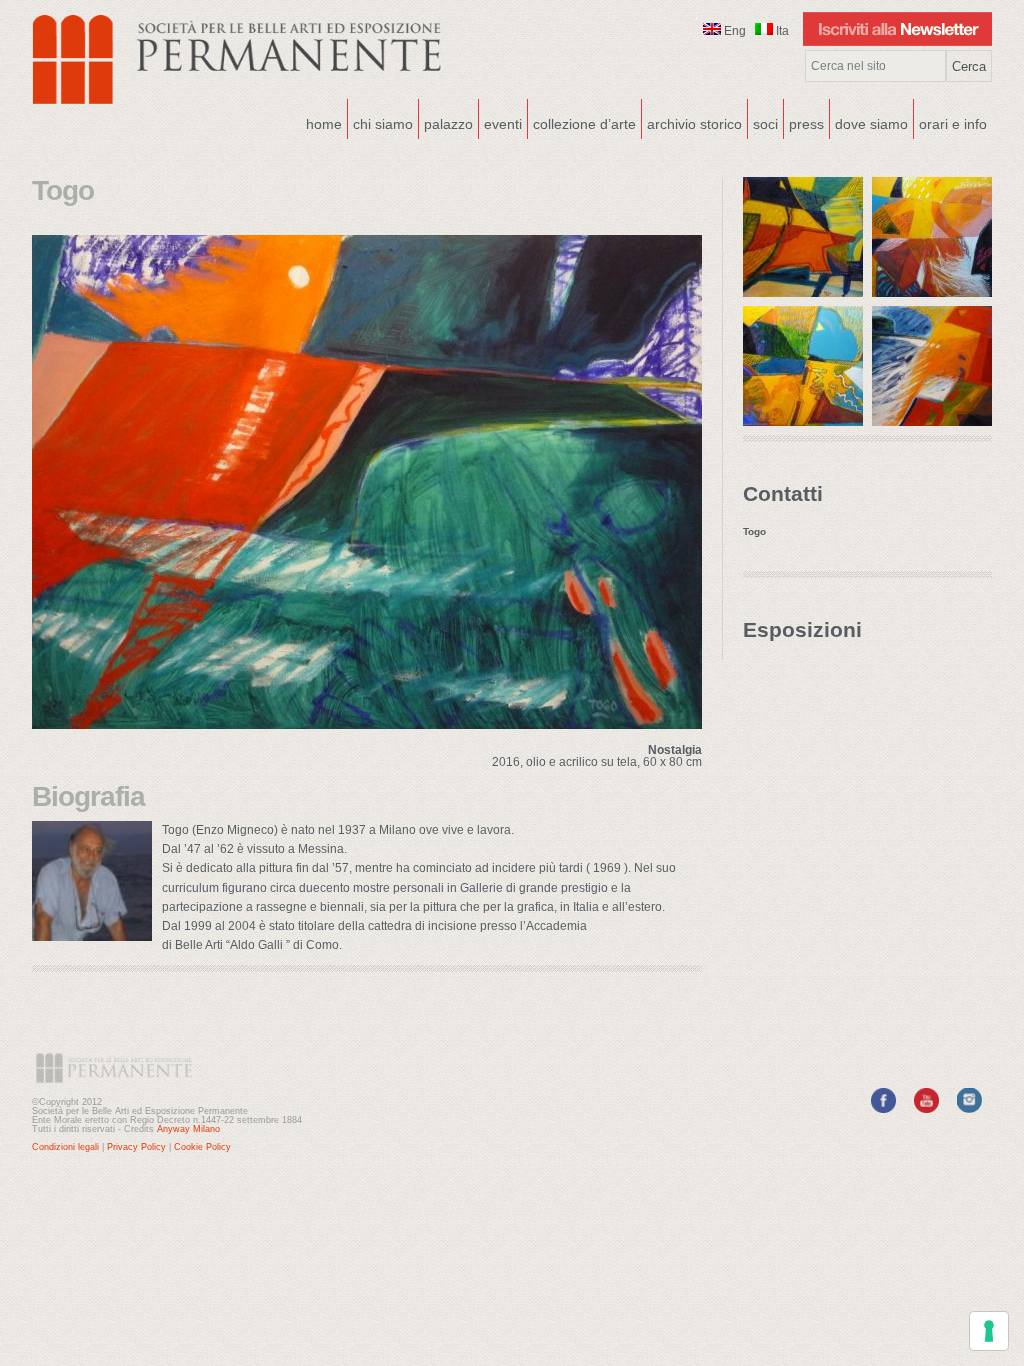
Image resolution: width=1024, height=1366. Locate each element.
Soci (765, 124)
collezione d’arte (584, 124)
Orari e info (953, 124)
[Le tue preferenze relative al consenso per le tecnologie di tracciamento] (989, 1331)
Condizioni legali (65, 1147)
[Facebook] (883, 1109)
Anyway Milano (188, 1129)
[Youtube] (926, 1109)
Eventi (500, 122)
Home (324, 124)
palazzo (446, 122)
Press (806, 124)
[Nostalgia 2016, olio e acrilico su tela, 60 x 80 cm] (367, 723)
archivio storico (694, 124)
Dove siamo (869, 122)
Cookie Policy (202, 1147)
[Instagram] (969, 1109)
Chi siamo (380, 122)
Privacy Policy (136, 1147)
